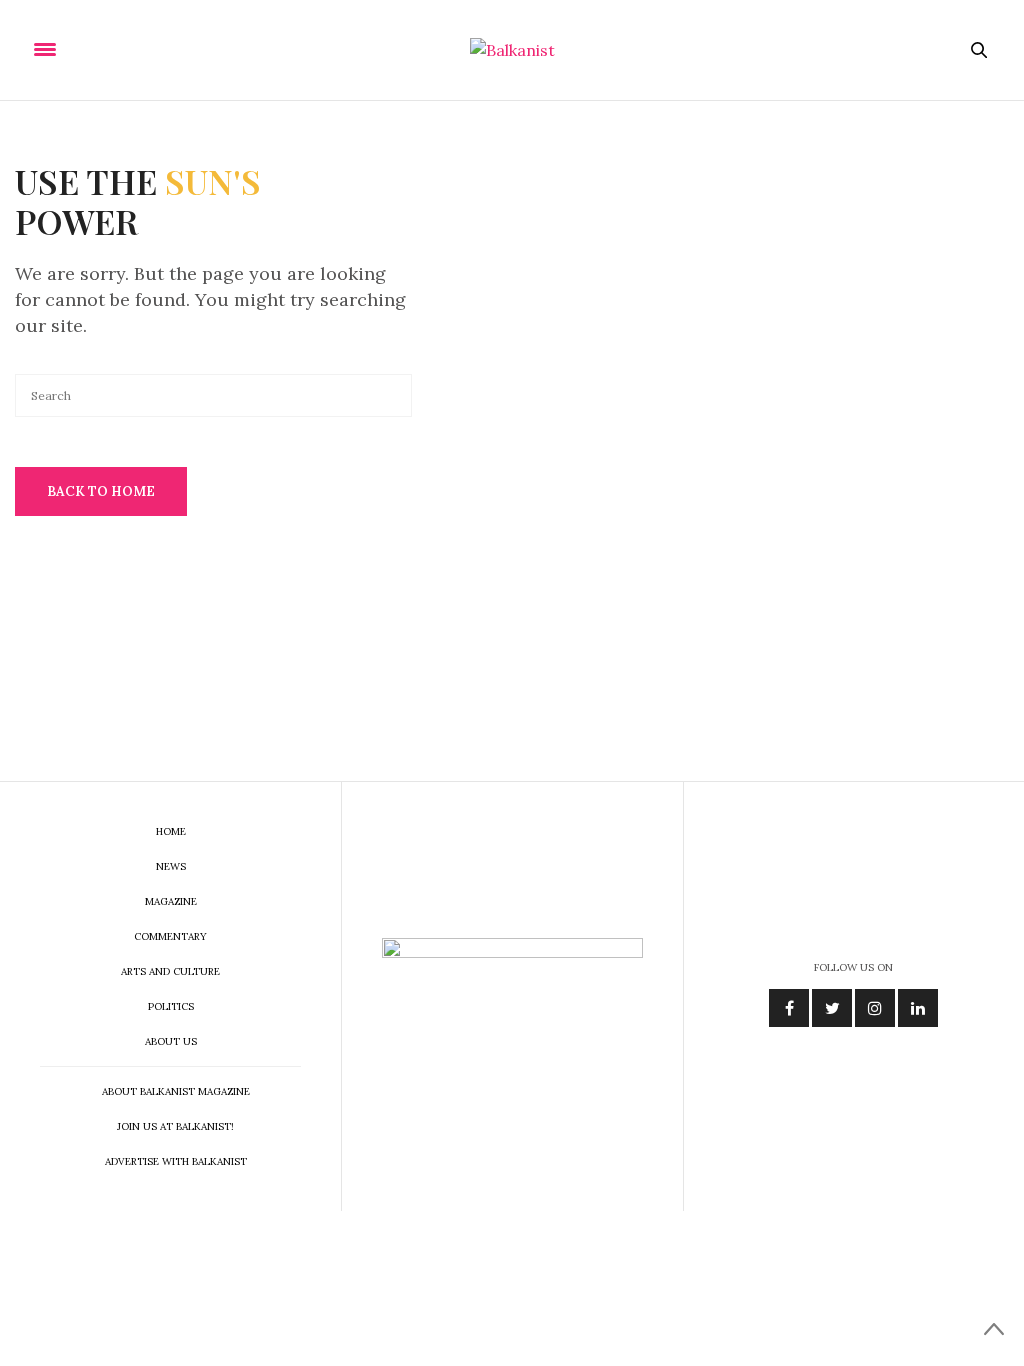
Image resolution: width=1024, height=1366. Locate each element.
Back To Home (101, 491)
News (171, 866)
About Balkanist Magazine (176, 1091)
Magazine (171, 901)
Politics (171, 1006)
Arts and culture (170, 971)
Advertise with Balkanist (176, 1161)
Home (171, 831)
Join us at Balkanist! (175, 1126)
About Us (171, 1041)
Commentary (170, 936)
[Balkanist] (512, 50)
